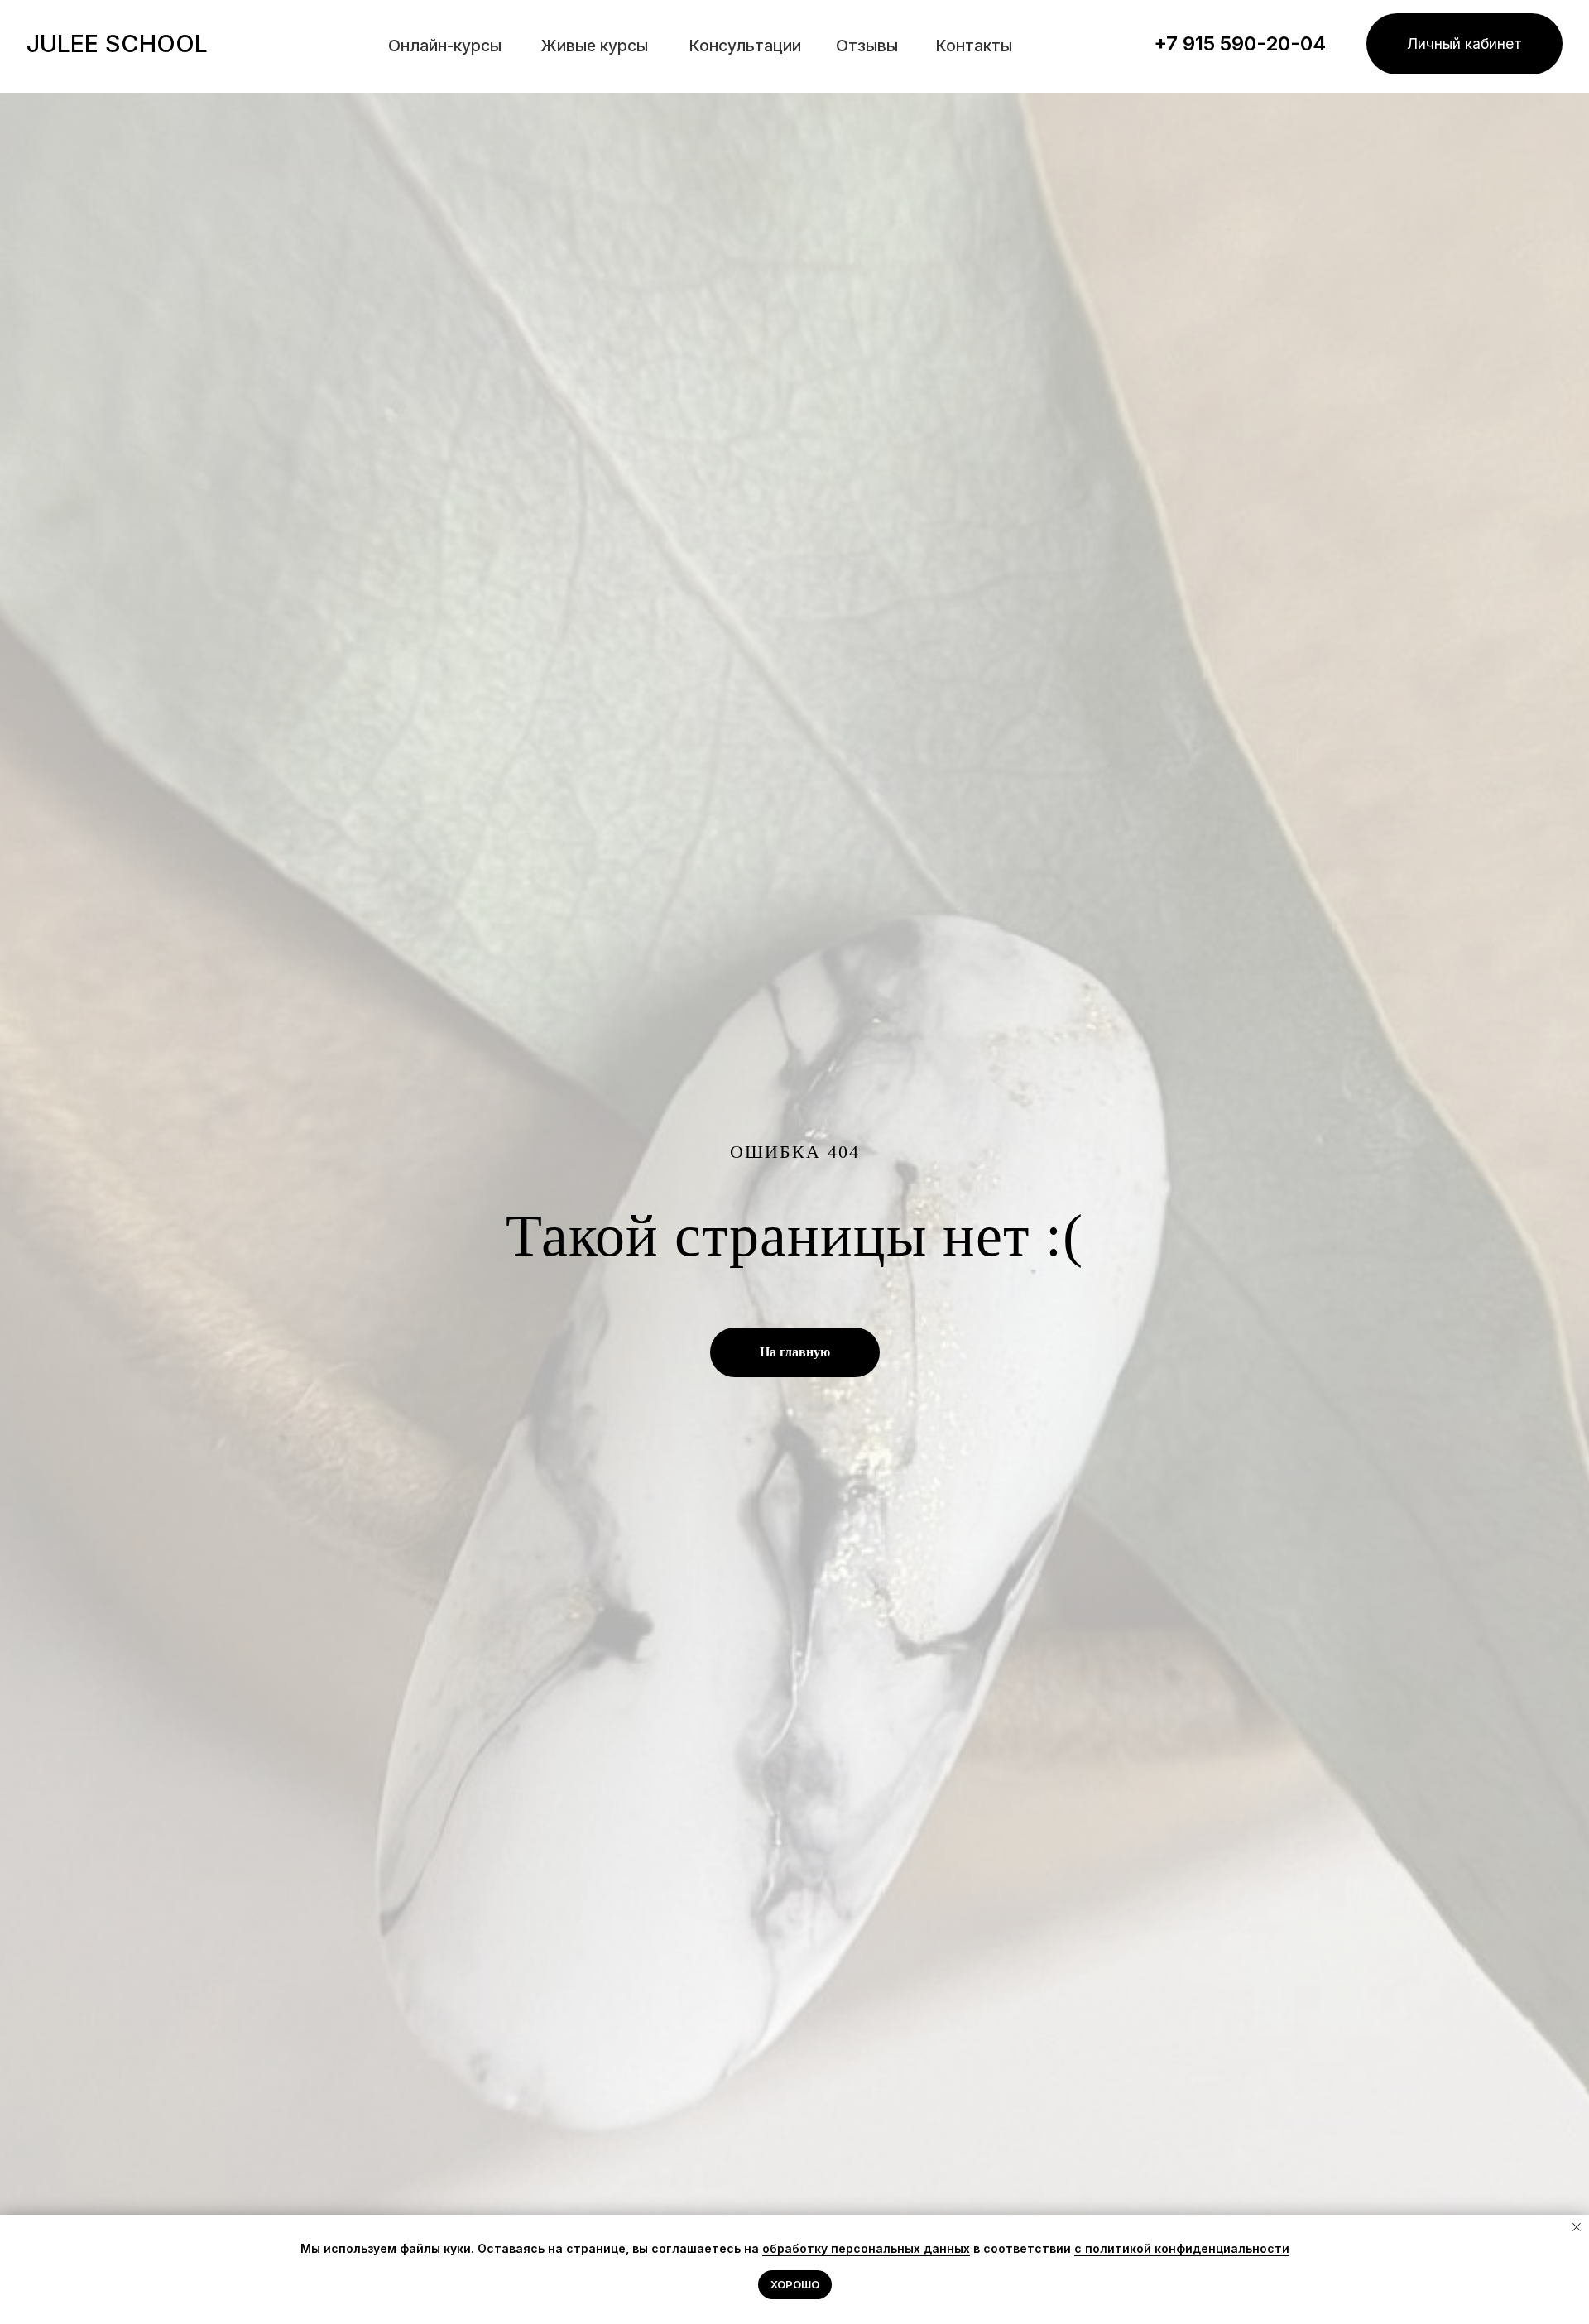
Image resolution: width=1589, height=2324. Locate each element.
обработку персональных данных (866, 2248)
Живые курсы (595, 46)
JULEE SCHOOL (117, 43)
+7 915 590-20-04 (1240, 43)
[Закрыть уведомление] (1577, 2227)
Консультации (745, 46)
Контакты (974, 46)
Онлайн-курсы (445, 46)
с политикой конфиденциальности (1182, 2248)
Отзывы (867, 46)
